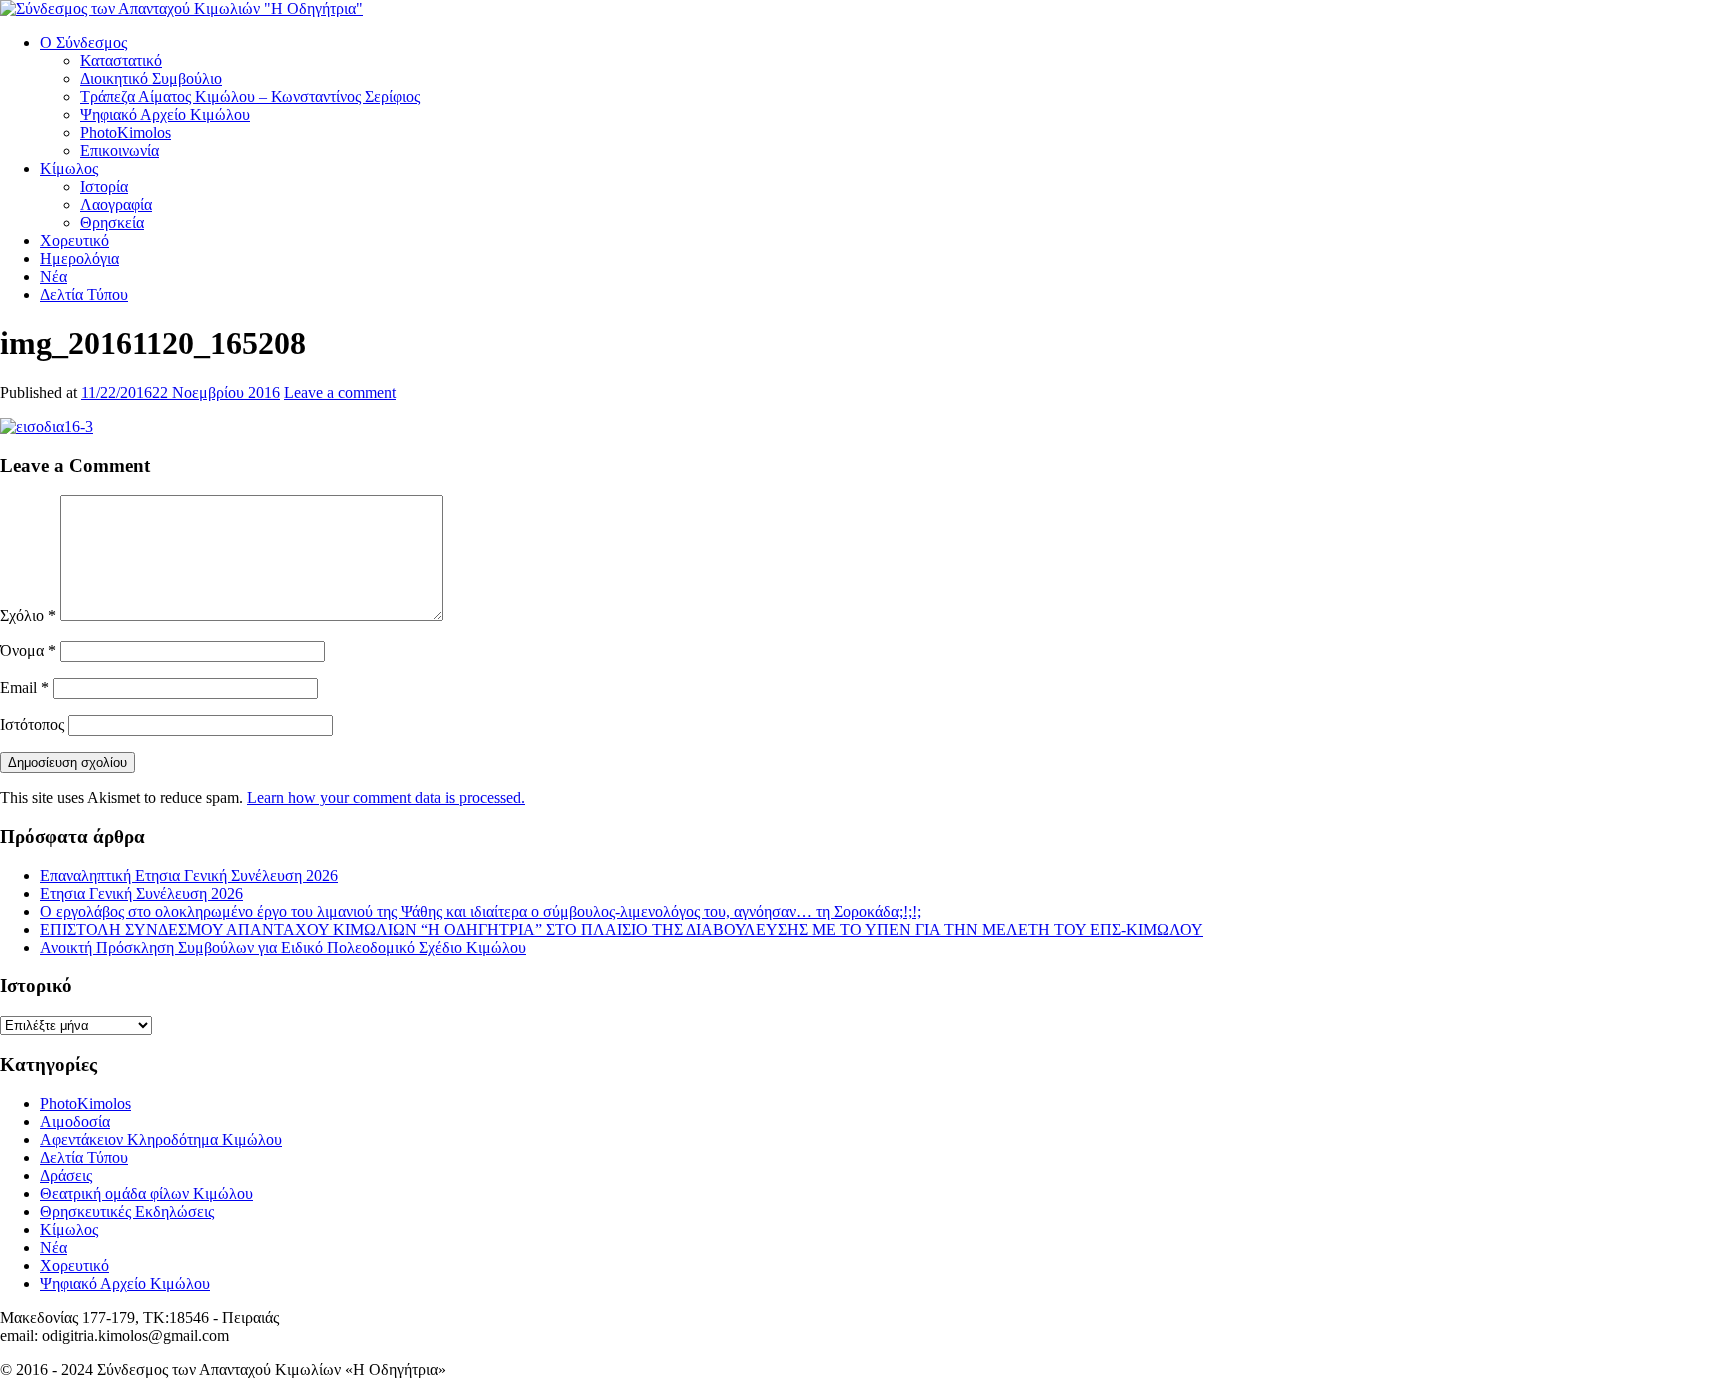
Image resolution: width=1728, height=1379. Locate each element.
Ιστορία (104, 186)
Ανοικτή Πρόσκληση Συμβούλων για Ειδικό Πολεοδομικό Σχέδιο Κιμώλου (283, 947)
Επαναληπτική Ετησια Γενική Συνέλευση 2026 (189, 875)
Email (24, 687)
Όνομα (28, 650)
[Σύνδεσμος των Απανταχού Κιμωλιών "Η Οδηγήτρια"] (181, 8)
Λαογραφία (116, 204)
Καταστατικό (121, 60)
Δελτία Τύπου (84, 294)
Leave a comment (340, 392)
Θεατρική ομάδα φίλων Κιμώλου (146, 1193)
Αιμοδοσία (75, 1121)
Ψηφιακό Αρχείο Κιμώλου (165, 114)
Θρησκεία (112, 222)
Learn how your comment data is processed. (386, 797)
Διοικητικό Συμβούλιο (151, 78)
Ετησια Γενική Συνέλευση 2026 (141, 893)
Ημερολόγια (79, 258)
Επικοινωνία (119, 150)
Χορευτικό (74, 240)
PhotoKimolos (125, 132)
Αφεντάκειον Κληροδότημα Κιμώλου (161, 1139)
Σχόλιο (28, 615)
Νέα (53, 276)
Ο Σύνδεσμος (83, 42)
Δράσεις (66, 1175)
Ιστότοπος (32, 724)
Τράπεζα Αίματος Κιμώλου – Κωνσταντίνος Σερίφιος (250, 96)
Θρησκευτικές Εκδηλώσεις (127, 1211)
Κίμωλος (69, 168)
